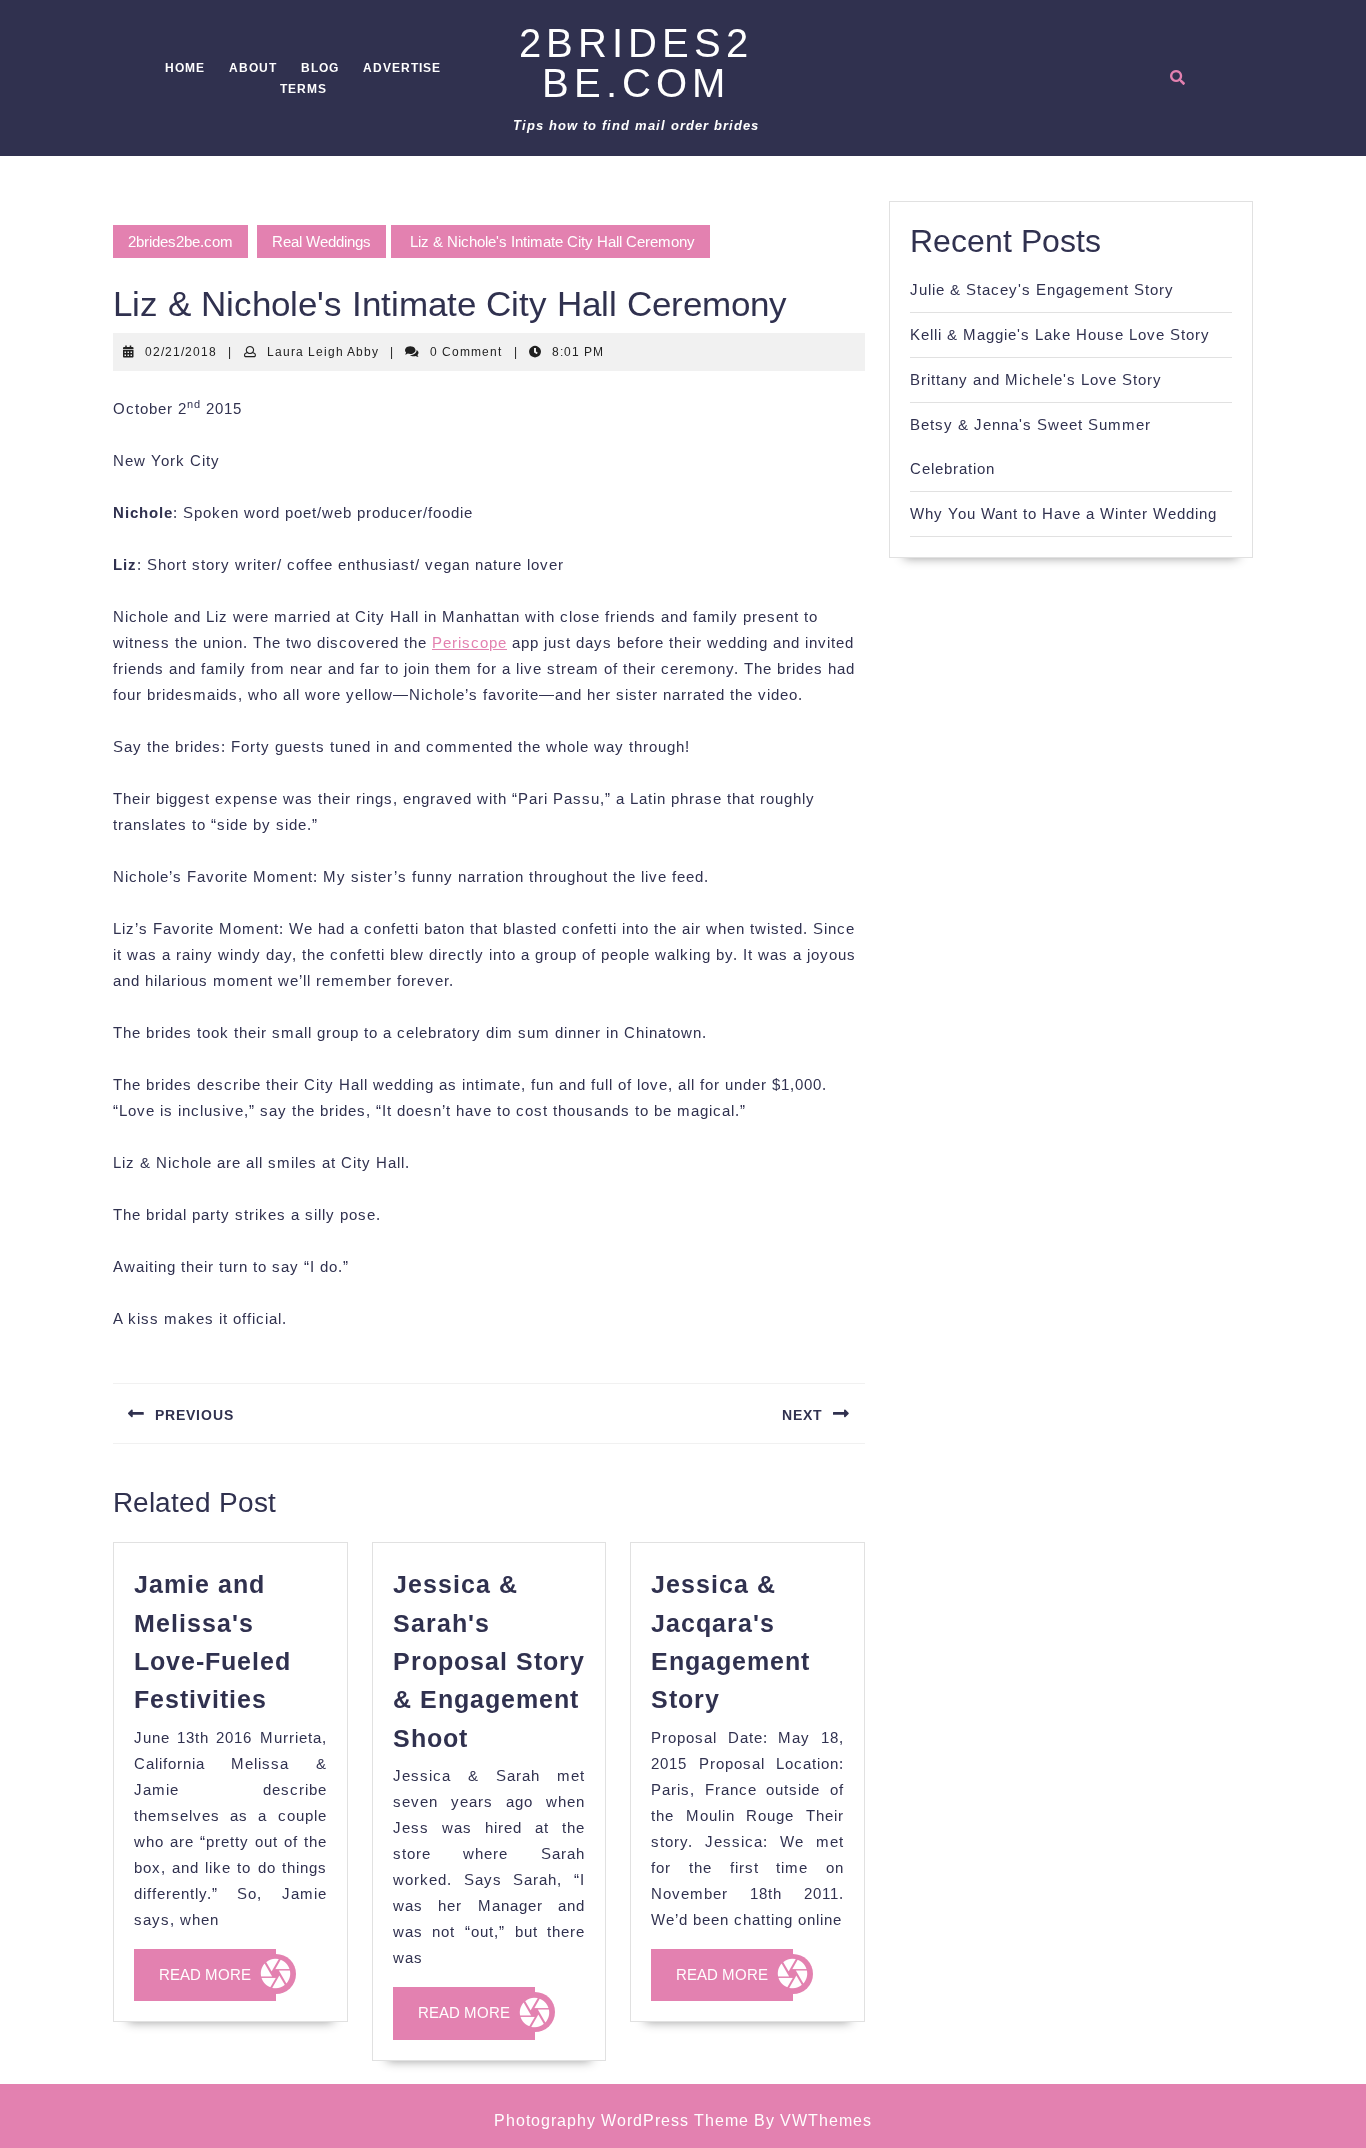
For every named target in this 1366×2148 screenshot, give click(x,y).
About (253, 68)
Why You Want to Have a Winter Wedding (1063, 513)
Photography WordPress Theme (621, 2120)
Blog (320, 68)
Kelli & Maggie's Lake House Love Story (1060, 334)
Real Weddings (321, 241)
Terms (303, 89)
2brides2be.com (636, 63)
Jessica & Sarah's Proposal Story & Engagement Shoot (489, 1661)
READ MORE (217, 1983)
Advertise (402, 68)
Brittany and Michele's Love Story (1036, 379)
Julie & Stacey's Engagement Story (1042, 289)
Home (185, 68)
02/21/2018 (181, 352)
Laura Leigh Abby (323, 352)
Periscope (469, 642)
